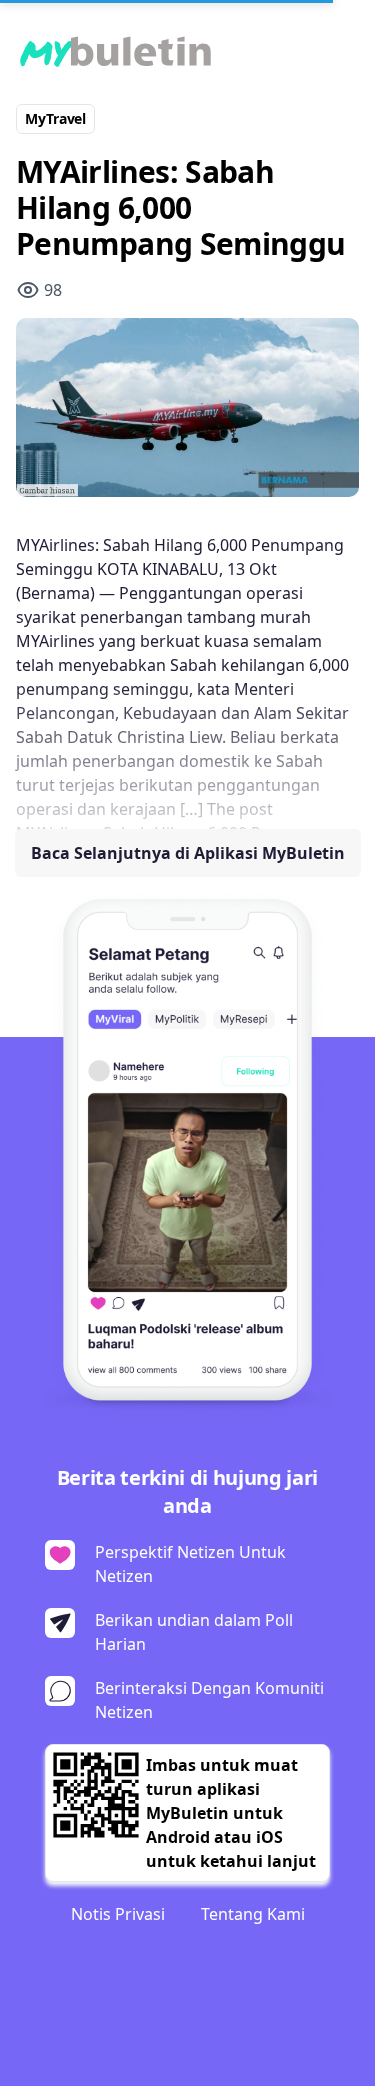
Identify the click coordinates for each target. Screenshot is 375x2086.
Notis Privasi (118, 1914)
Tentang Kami (253, 1914)
